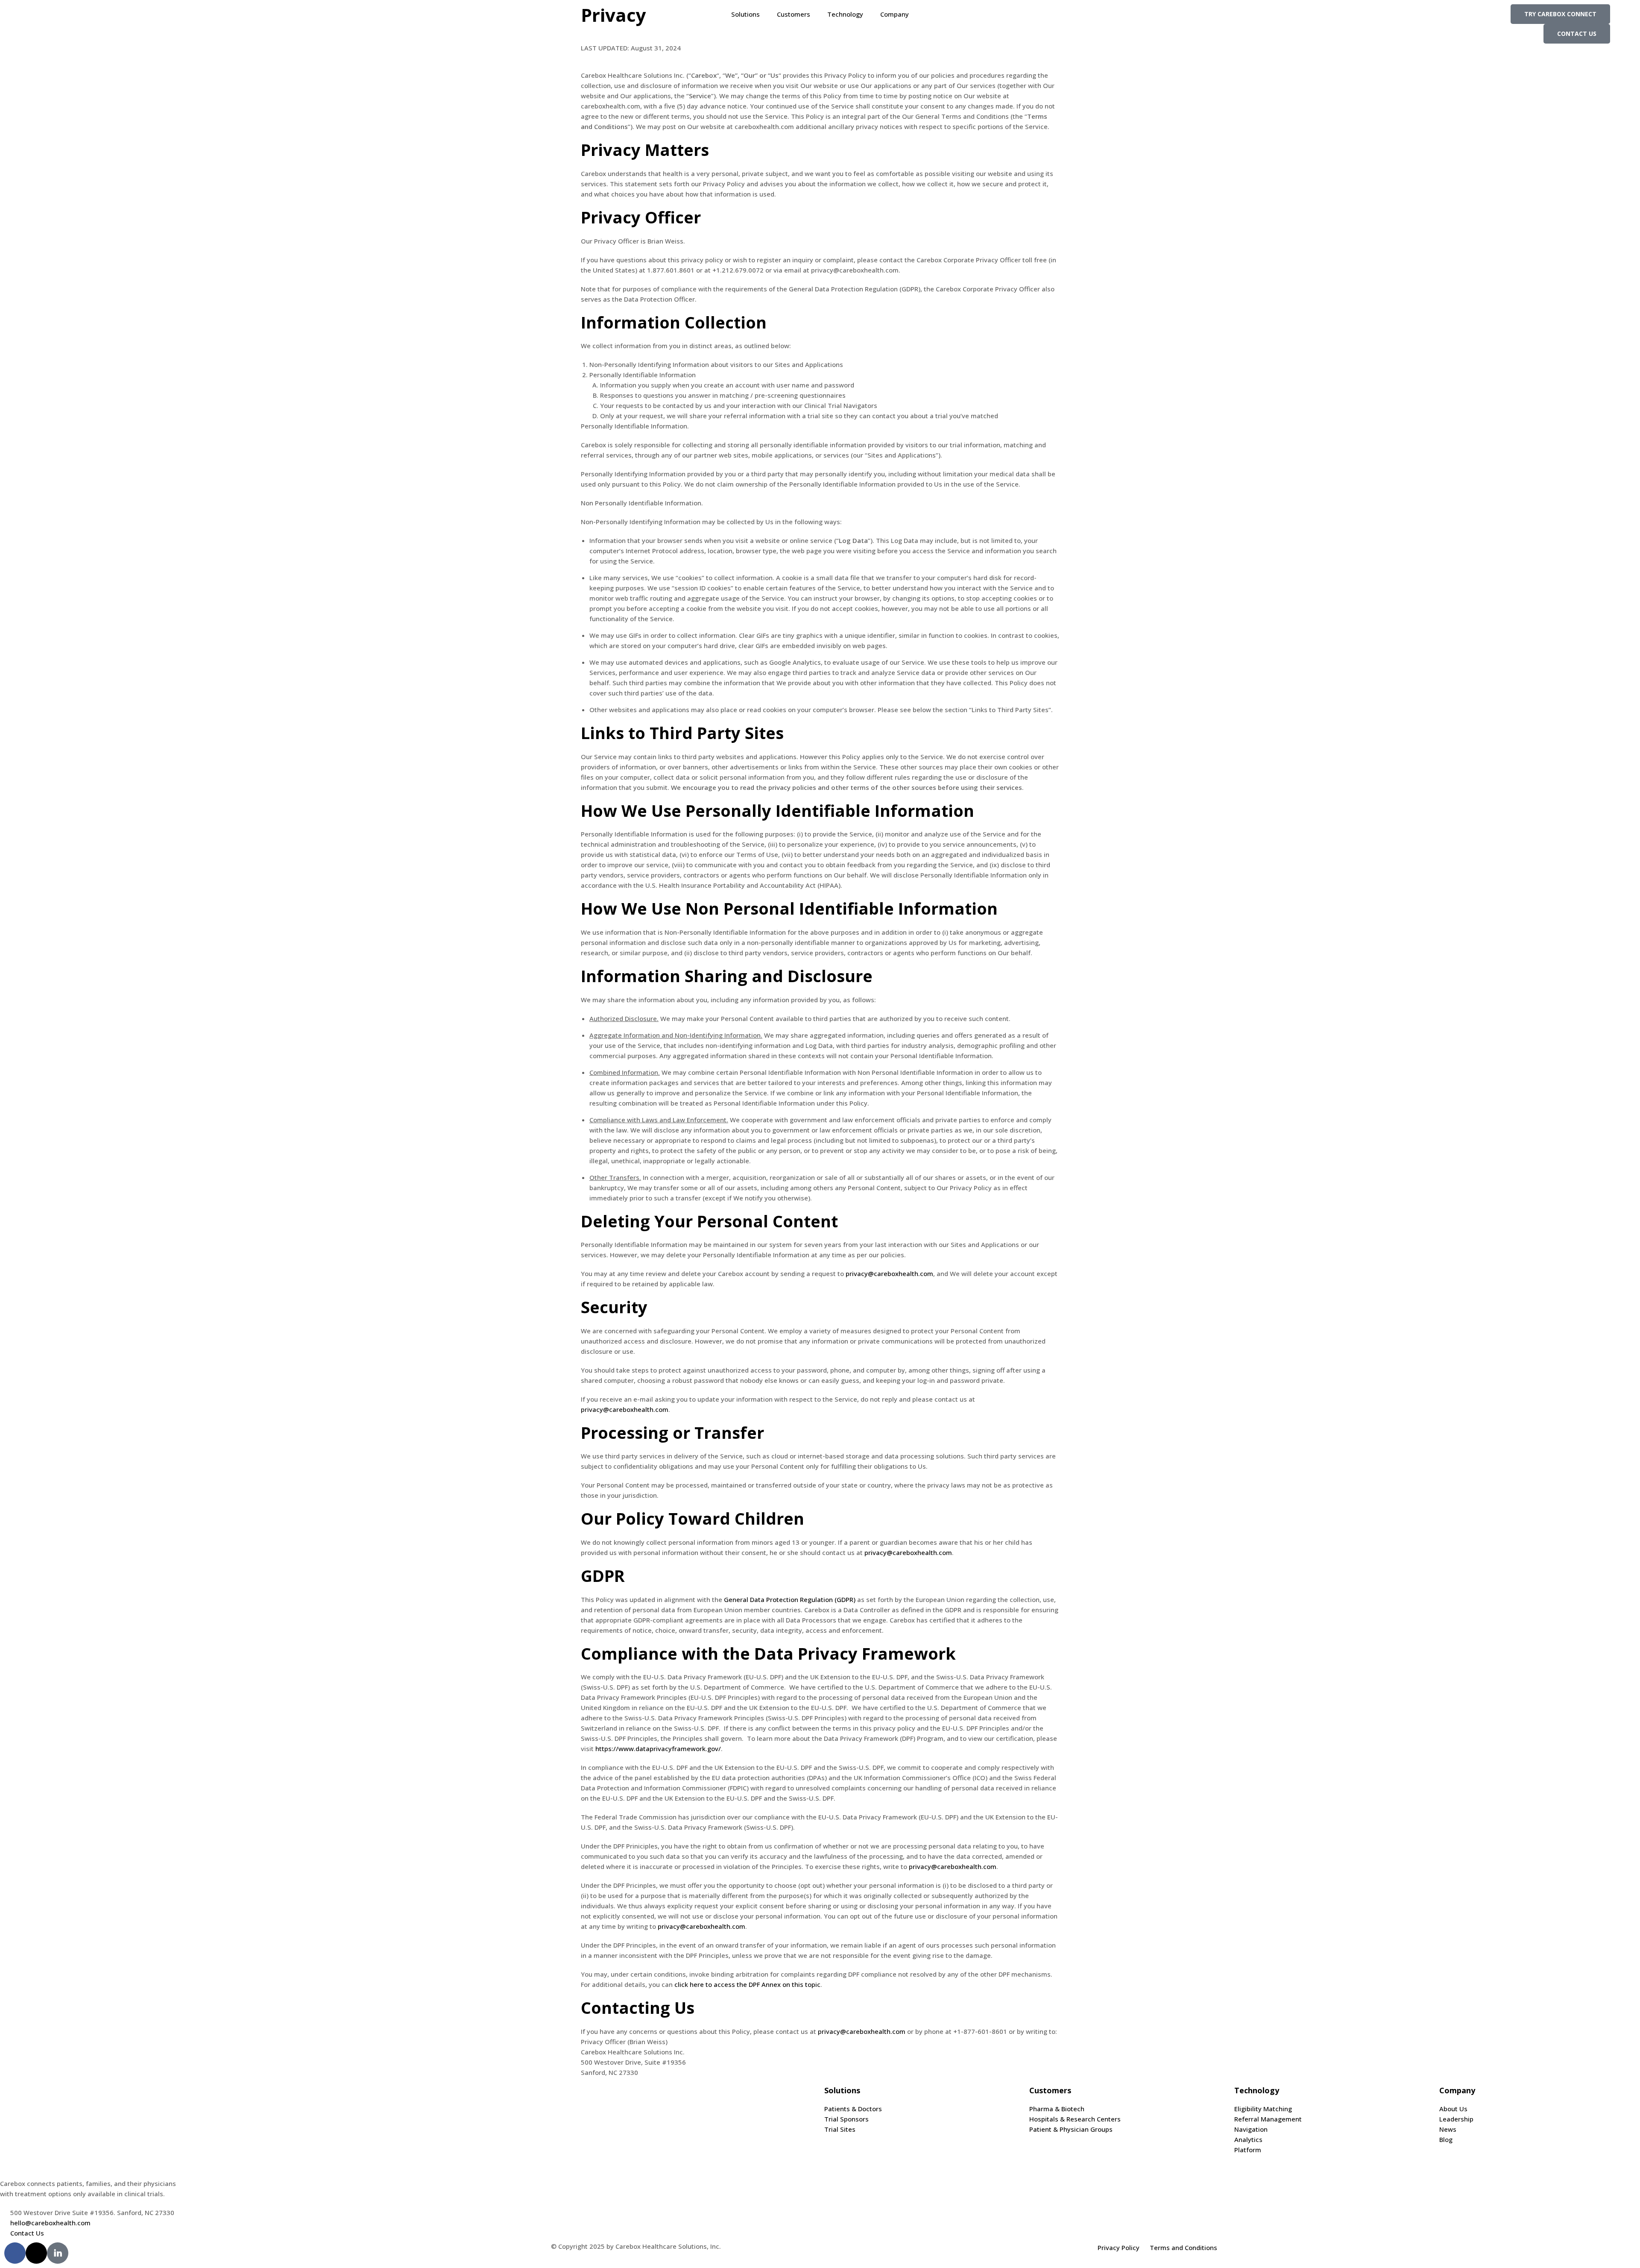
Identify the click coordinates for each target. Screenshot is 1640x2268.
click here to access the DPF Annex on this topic (747, 1984)
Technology (845, 14)
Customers (794, 14)
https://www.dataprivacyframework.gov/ (658, 1749)
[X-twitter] (36, 2253)
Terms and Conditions (1183, 2247)
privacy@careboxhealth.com (889, 1273)
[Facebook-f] (15, 2253)
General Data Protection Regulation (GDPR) (790, 1599)
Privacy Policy (1119, 2247)
